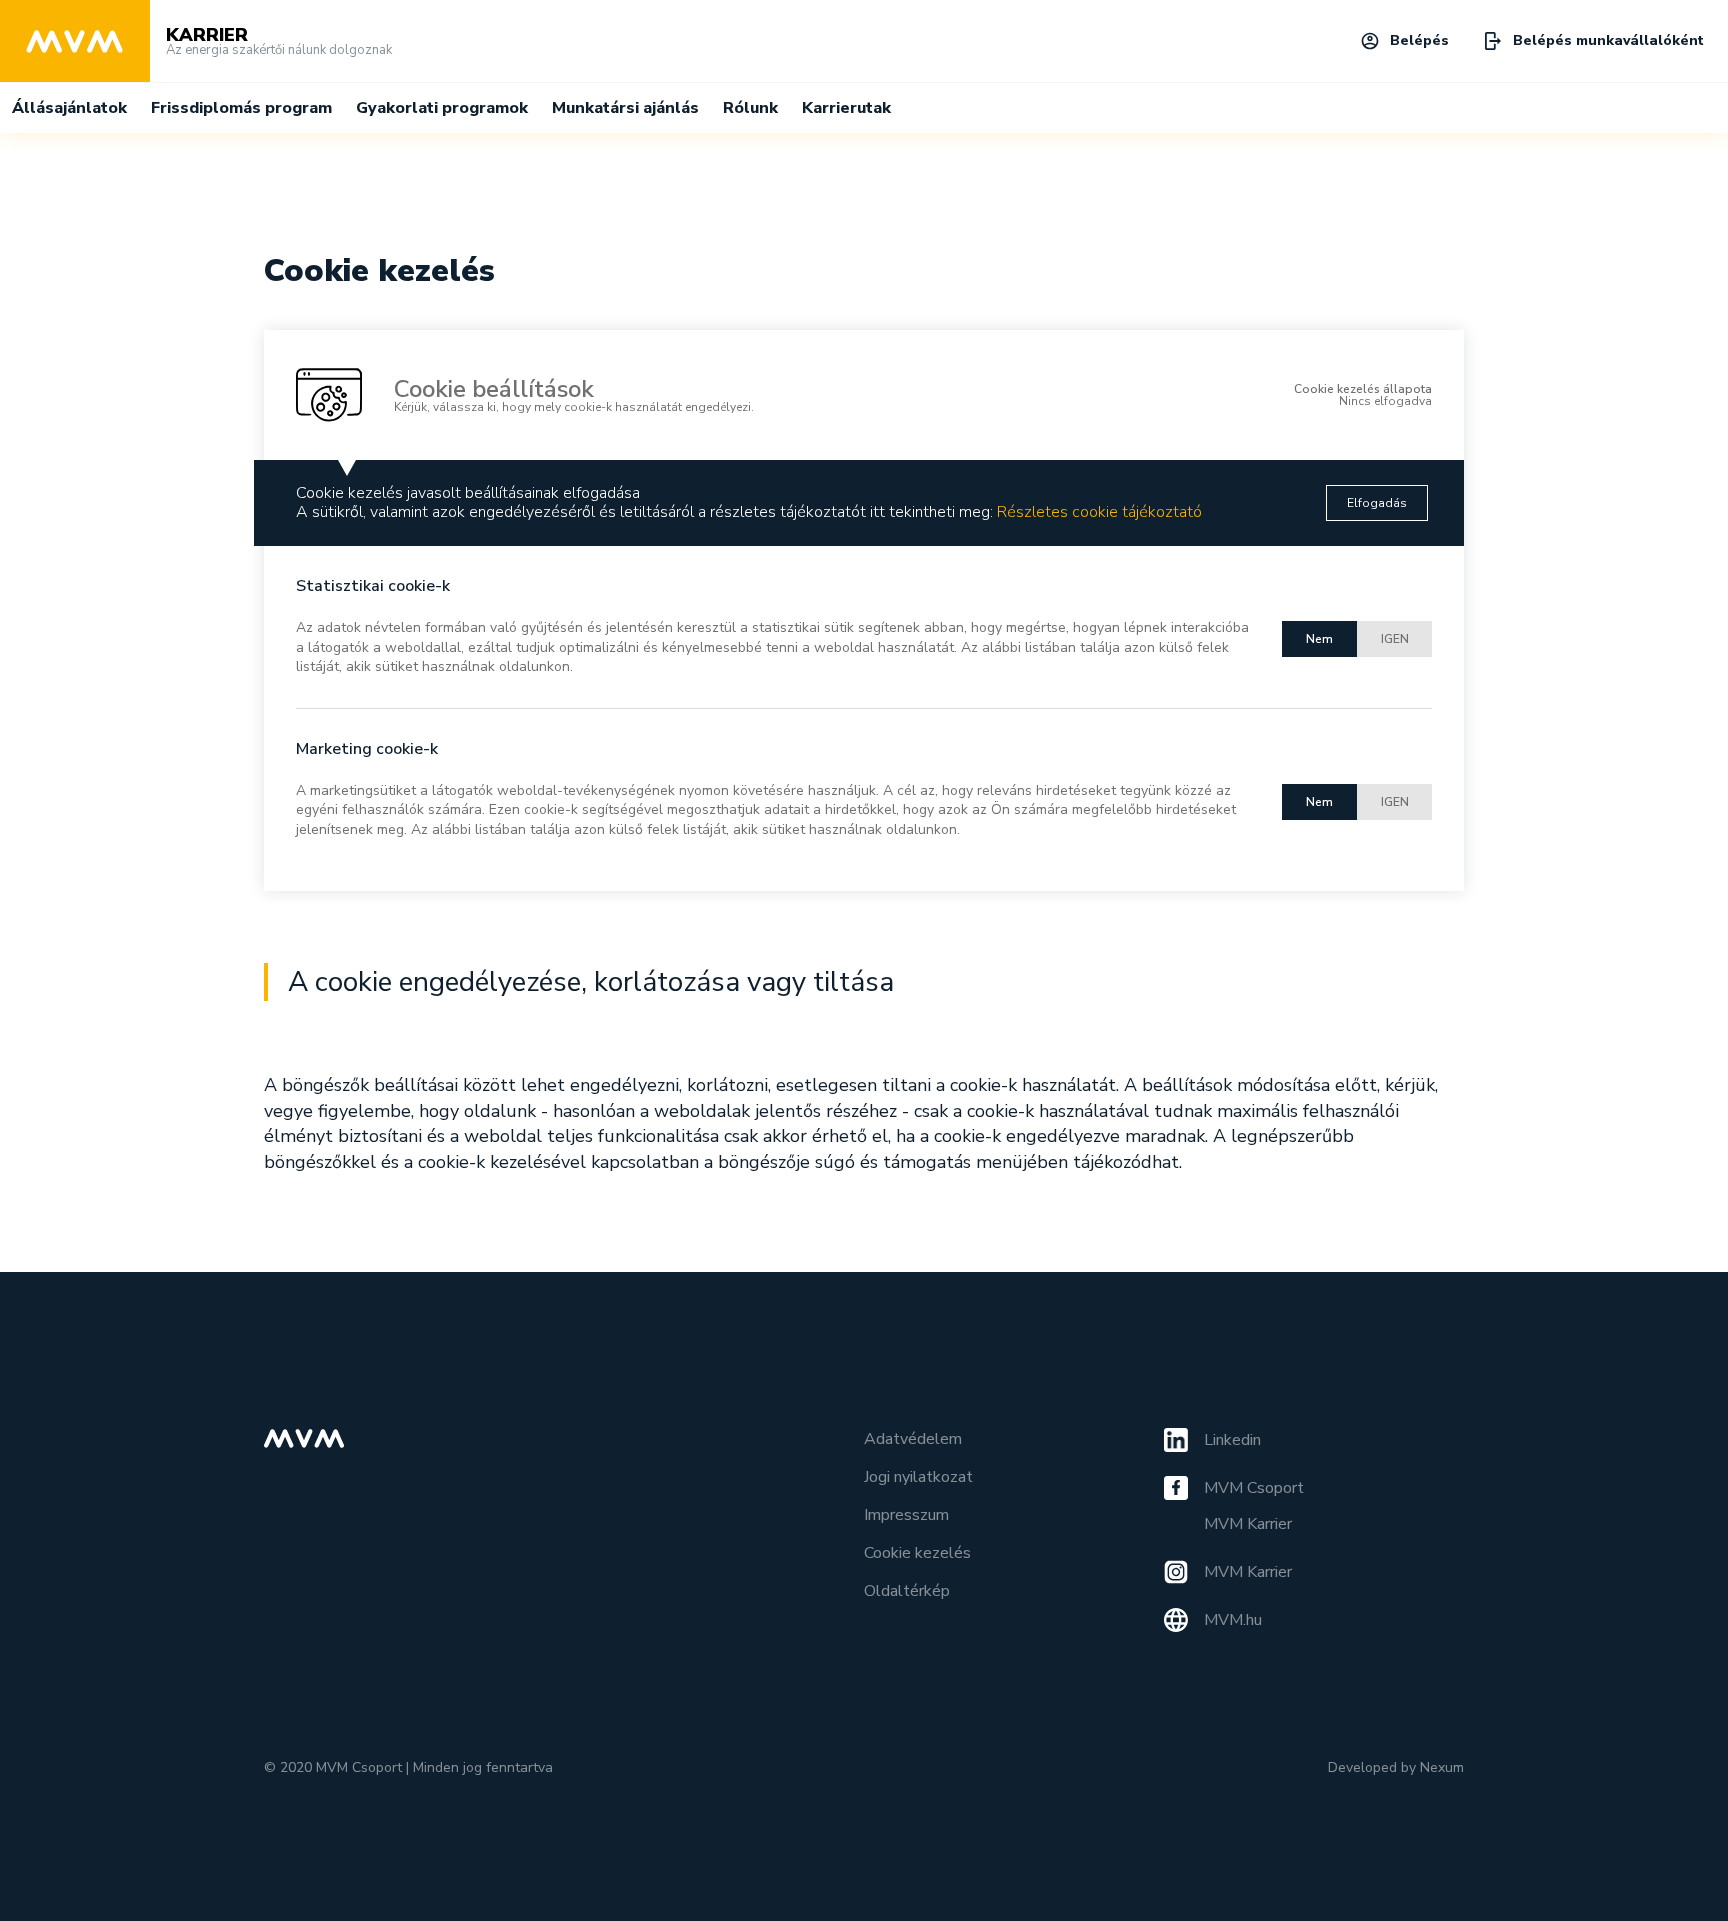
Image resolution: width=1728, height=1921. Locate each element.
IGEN (1395, 639)
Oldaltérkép (907, 1591)
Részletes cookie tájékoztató (1099, 512)
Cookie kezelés (917, 1553)
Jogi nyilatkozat (918, 1477)
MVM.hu (1233, 1620)
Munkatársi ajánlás (625, 108)
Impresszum (906, 1515)
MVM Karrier (1248, 1524)
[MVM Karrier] (75, 41)
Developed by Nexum (1396, 1767)
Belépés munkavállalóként (1608, 40)
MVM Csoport (1254, 1488)
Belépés (1419, 40)
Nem (1319, 639)
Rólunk (750, 108)
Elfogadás (1377, 503)
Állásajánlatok (69, 108)
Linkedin (1232, 1440)
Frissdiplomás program (241, 108)
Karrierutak (846, 108)
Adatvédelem (913, 1439)
